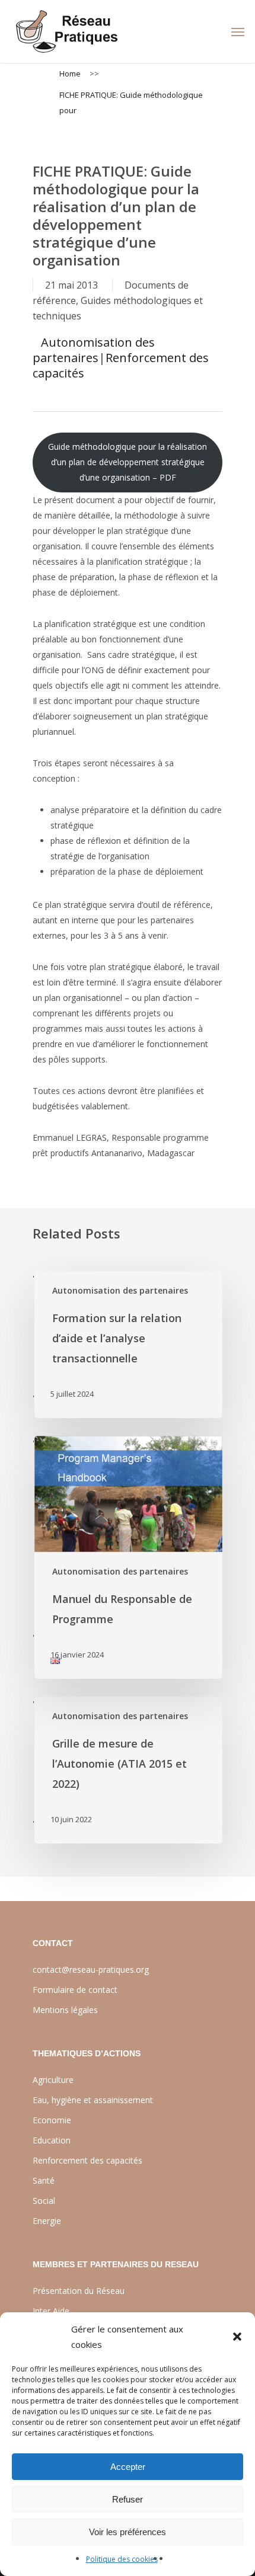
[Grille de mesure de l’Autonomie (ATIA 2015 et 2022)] (128, 1770)
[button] (237, 2337)
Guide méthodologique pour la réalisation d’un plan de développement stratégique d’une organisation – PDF (128, 462)
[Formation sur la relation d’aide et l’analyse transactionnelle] (128, 1345)
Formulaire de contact (75, 1990)
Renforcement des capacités (121, 365)
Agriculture (53, 2080)
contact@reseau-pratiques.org (91, 1969)
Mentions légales (65, 2010)
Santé (44, 2180)
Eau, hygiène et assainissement (93, 2100)
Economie (52, 2120)
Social (44, 2201)
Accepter (128, 2467)
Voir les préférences (128, 2532)
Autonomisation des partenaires (94, 350)
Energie (47, 2221)
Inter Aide (51, 2311)
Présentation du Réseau (79, 2291)
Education (52, 2140)
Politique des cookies (122, 2559)
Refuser (128, 2499)
